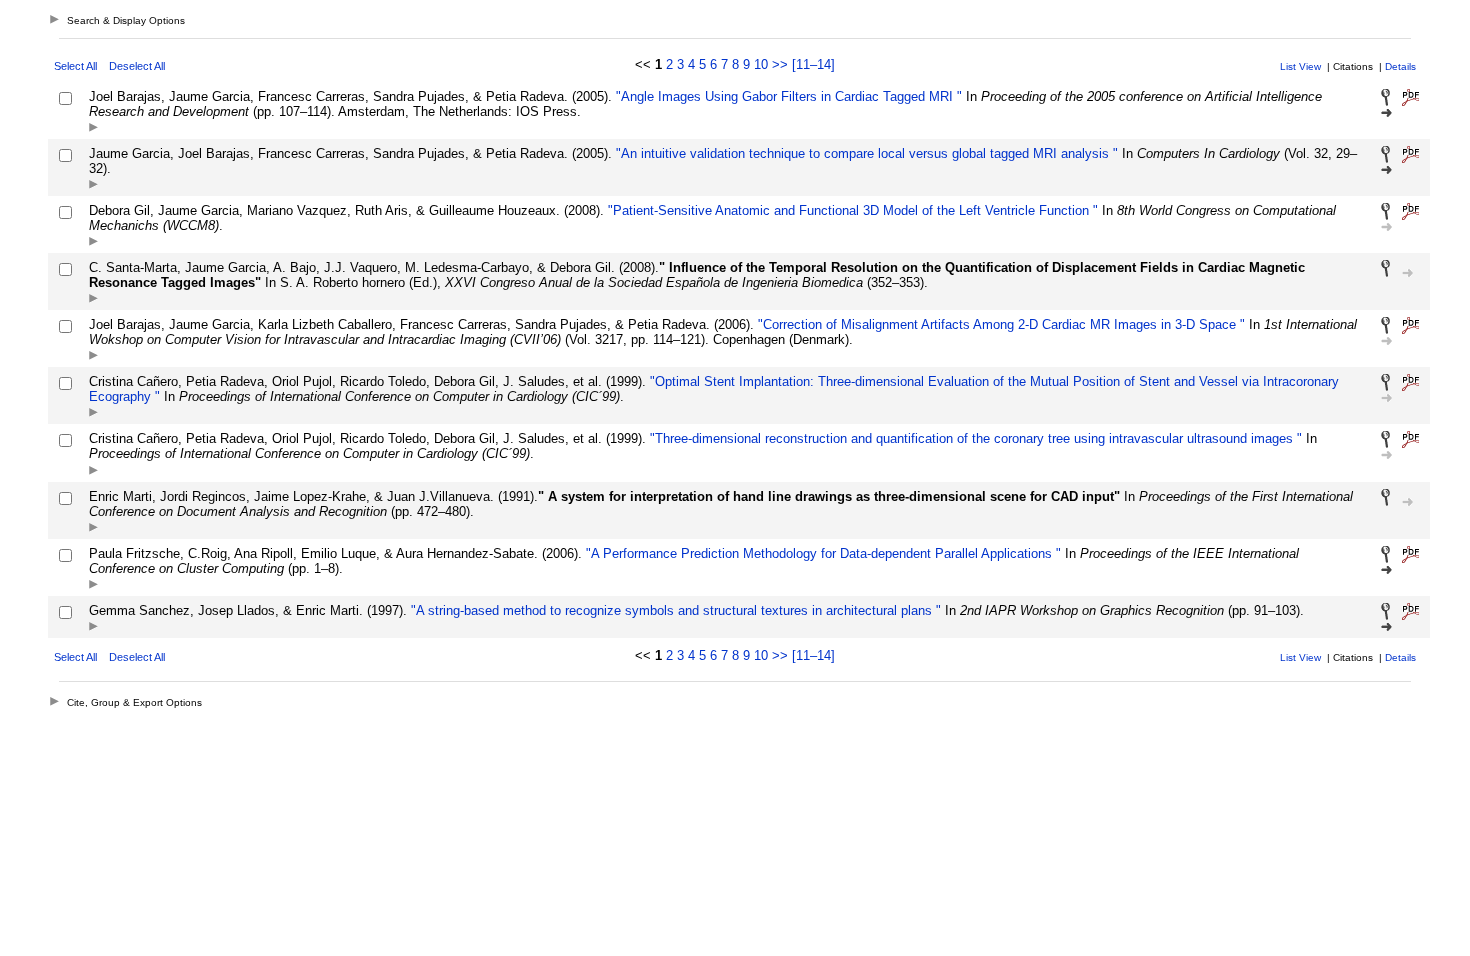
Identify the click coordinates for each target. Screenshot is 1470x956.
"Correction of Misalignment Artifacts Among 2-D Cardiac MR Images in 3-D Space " (999, 324)
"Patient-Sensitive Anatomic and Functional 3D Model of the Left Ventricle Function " (851, 210)
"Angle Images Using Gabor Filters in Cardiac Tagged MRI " (787, 96)
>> (780, 64)
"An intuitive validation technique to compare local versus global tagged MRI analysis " (865, 153)
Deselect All (137, 66)
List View (1300, 66)
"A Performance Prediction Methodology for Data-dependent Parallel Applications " (821, 553)
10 (761, 64)
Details (1400, 66)
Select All (75, 66)
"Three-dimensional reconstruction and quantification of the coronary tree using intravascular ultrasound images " (974, 438)
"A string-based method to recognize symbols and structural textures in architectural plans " (674, 610)
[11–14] (813, 64)
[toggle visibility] (93, 128)
